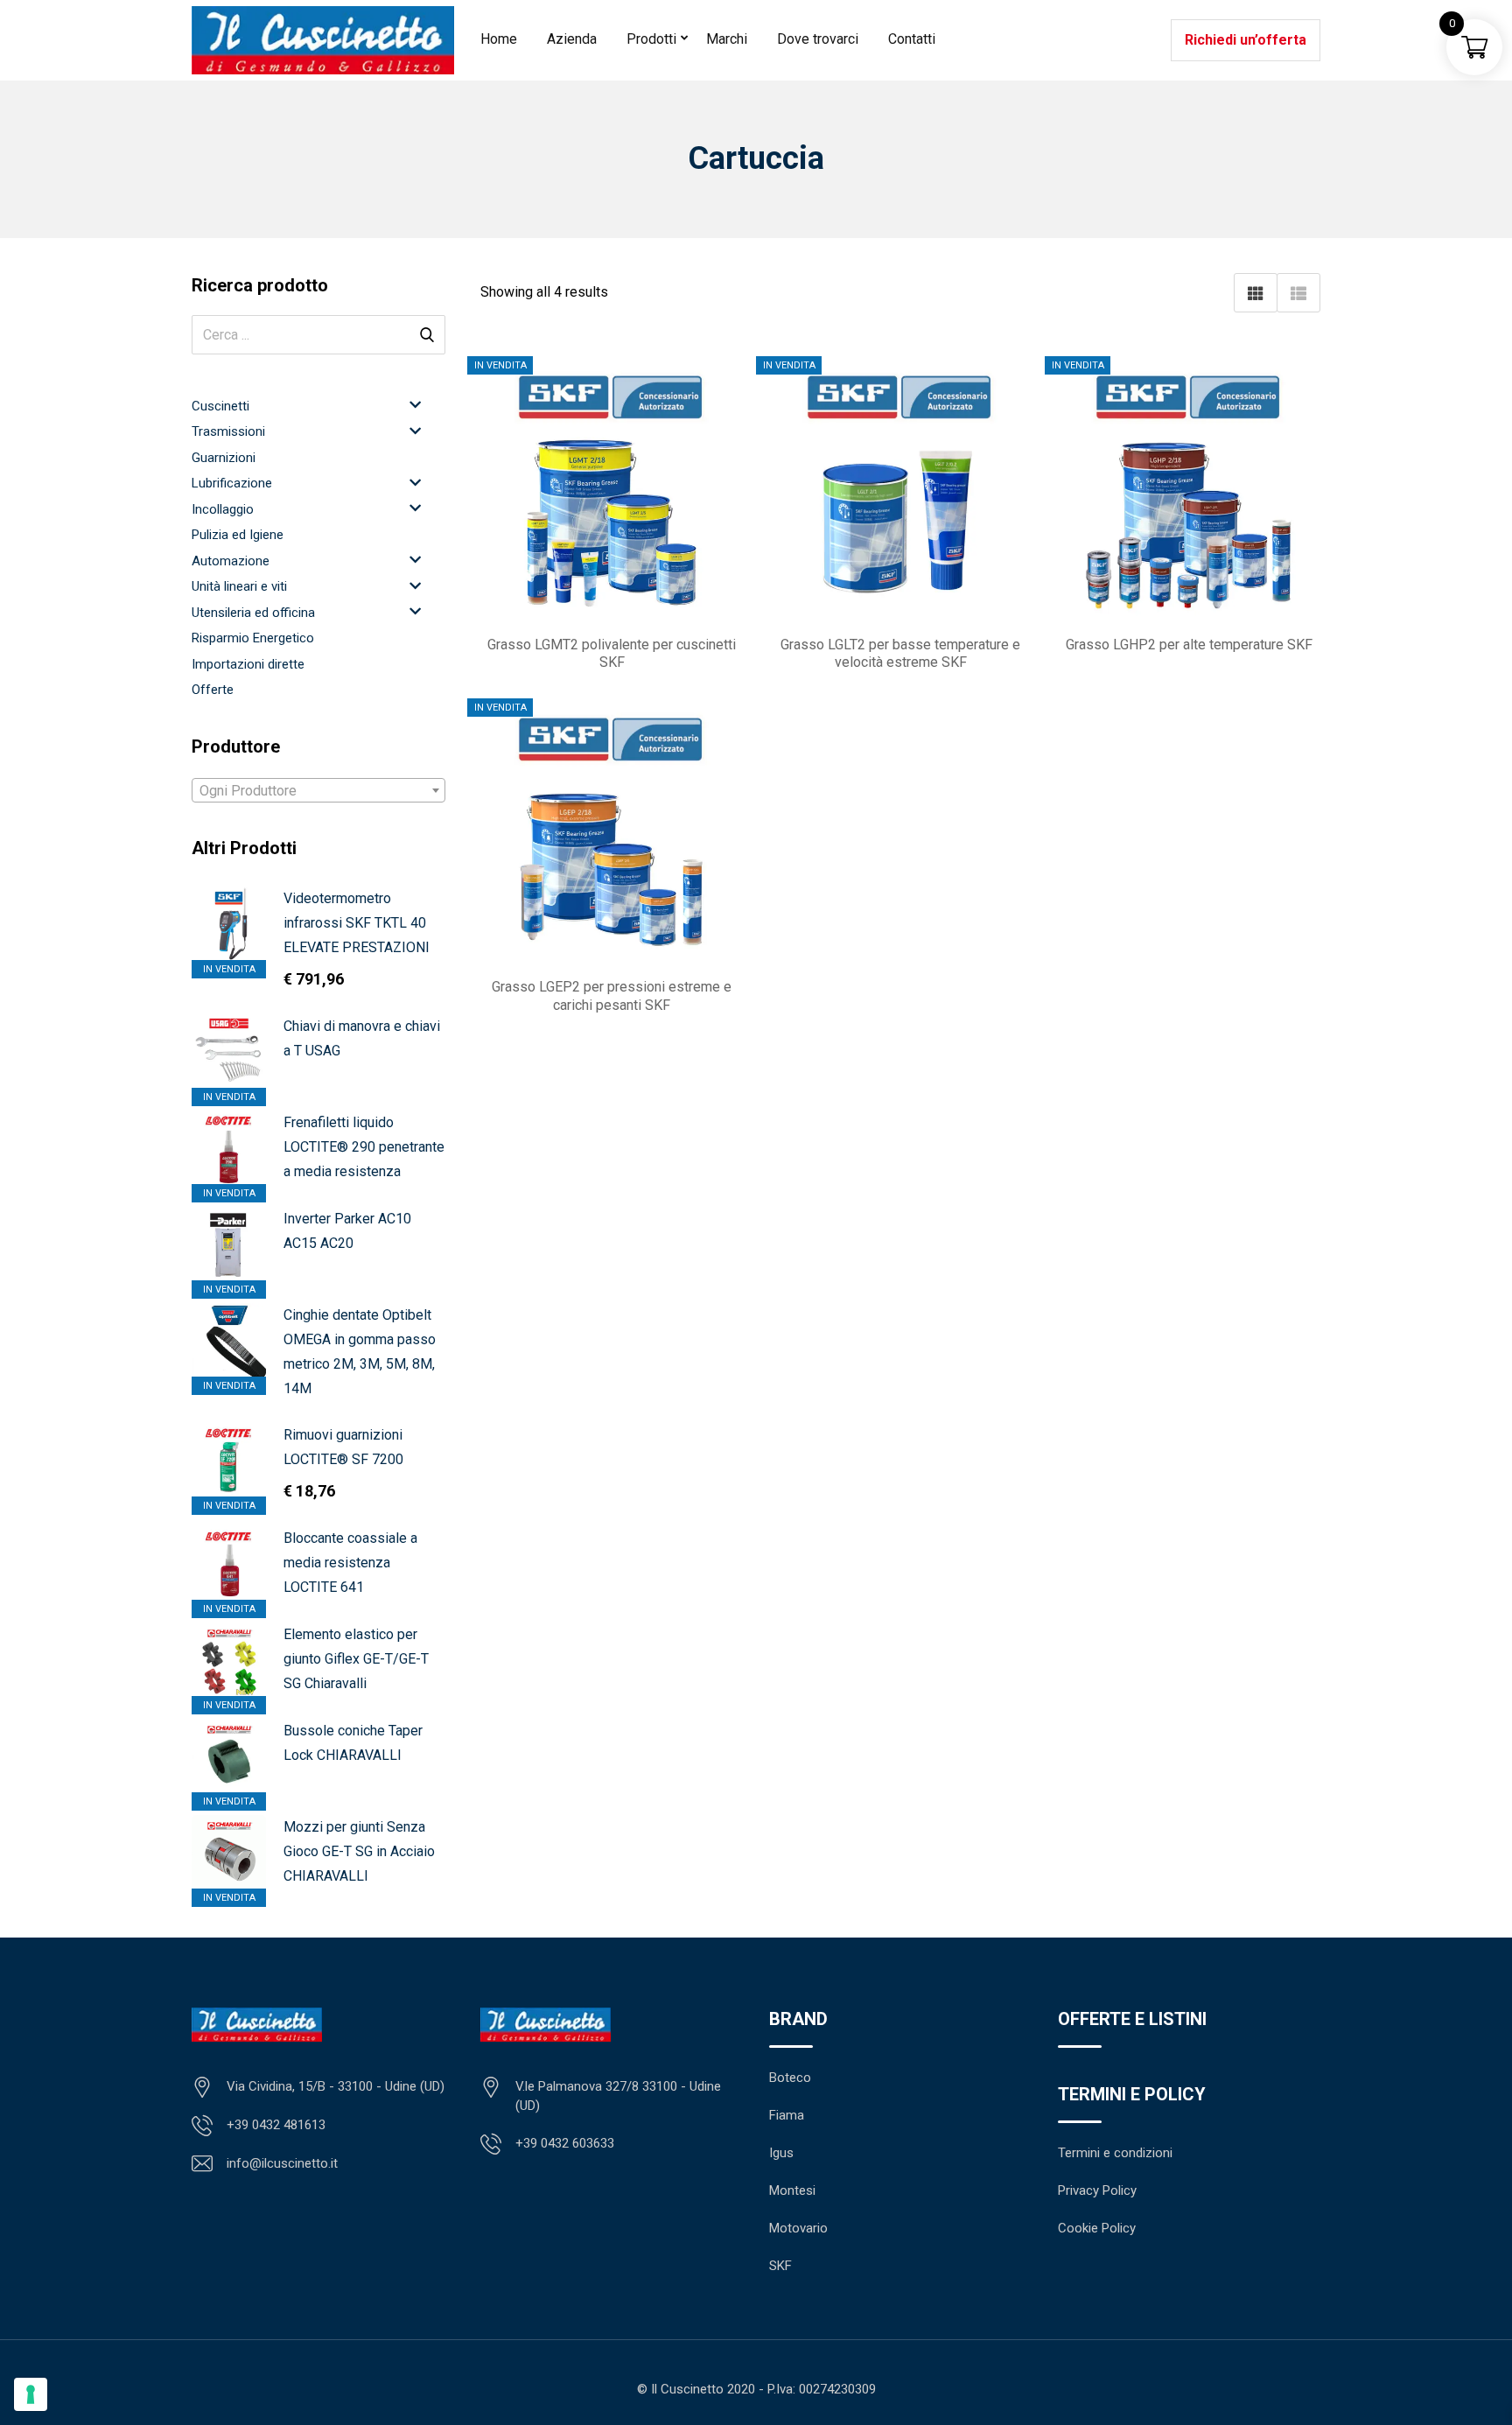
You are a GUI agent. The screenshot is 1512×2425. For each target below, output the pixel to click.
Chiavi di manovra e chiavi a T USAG (362, 1038)
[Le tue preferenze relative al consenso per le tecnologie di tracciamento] (31, 2394)
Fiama (787, 2115)
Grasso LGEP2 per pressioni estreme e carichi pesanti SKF (612, 996)
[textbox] (318, 791)
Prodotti (651, 39)
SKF (780, 2266)
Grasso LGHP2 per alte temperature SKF (1189, 645)
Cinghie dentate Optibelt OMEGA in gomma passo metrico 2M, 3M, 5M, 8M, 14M (360, 1352)
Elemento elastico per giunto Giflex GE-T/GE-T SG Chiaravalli (356, 1659)
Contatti (912, 39)
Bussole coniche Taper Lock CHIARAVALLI (353, 1743)
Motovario (798, 2228)
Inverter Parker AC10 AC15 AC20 (347, 1231)
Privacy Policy (1097, 2190)
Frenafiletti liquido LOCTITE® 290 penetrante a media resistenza (364, 1147)
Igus (781, 2153)
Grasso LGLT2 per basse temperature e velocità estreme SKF (900, 654)
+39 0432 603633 (565, 2143)
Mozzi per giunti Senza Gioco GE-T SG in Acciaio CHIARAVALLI (359, 1851)
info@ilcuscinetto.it (282, 2163)
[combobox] (318, 790)
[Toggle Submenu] (415, 405)
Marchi (727, 39)
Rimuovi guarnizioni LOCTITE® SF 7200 (343, 1447)
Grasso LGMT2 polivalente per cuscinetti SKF (612, 654)
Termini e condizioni (1115, 2153)
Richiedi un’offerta (1246, 40)
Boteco (790, 2078)
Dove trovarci (818, 39)
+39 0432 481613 (276, 2125)
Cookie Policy (1097, 2228)
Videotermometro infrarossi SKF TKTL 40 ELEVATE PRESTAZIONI (357, 923)
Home (499, 39)
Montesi (792, 2190)
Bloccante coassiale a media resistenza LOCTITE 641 (350, 1563)
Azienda (572, 39)
